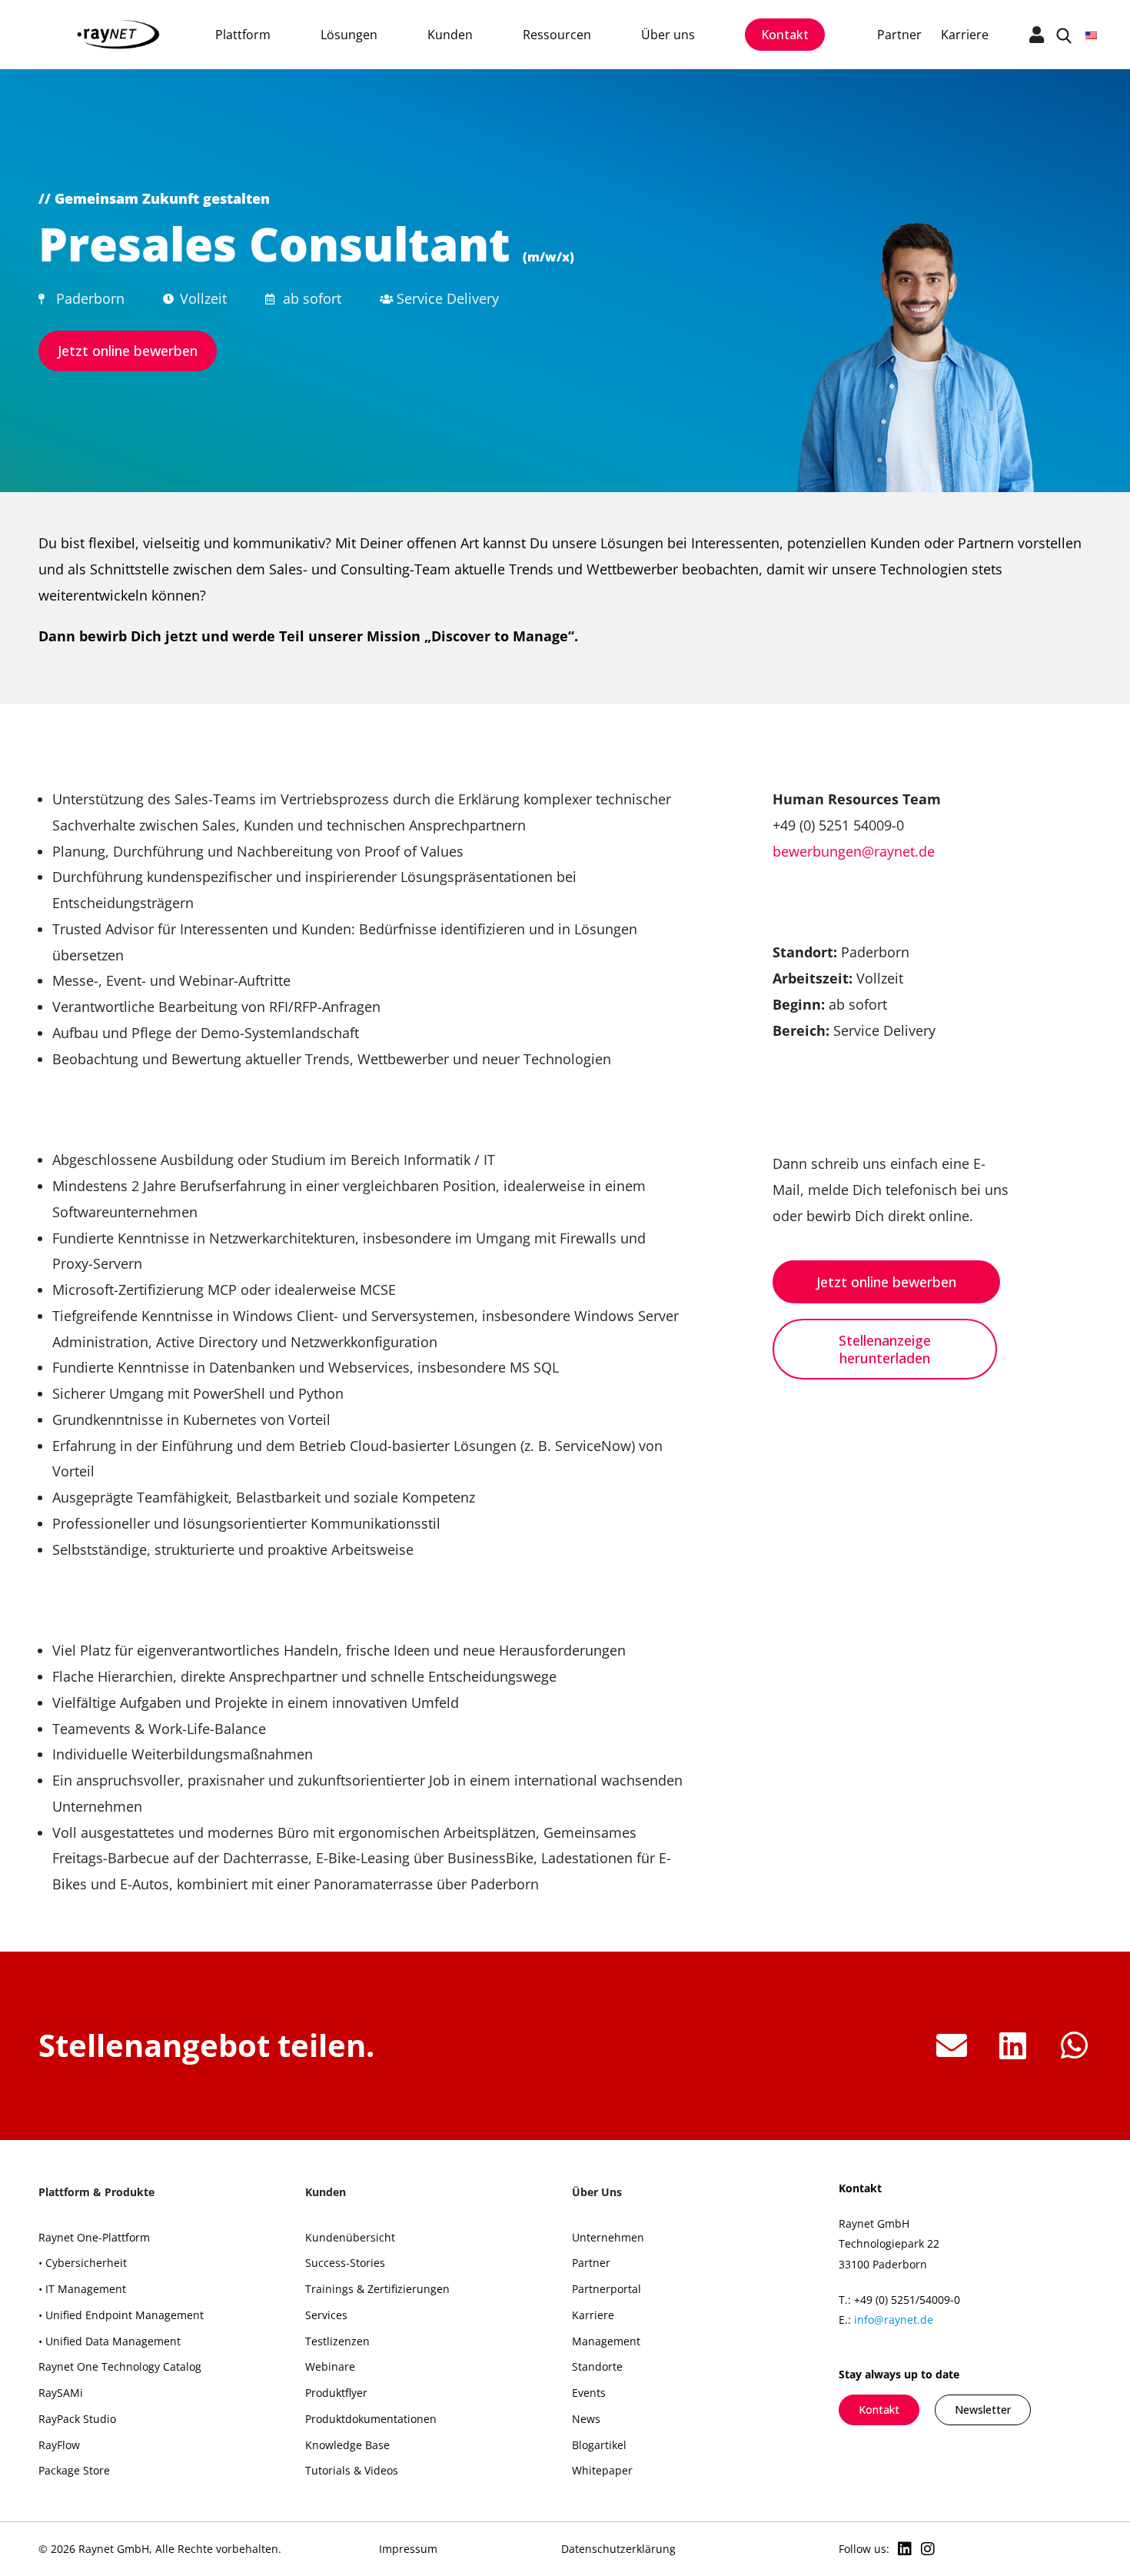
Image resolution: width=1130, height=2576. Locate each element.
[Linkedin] (905, 2549)
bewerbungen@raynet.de (854, 851)
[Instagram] (928, 2549)
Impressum (408, 2549)
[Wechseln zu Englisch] (1091, 34)
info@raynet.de (894, 2320)
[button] (951, 2046)
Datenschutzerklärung (618, 2549)
